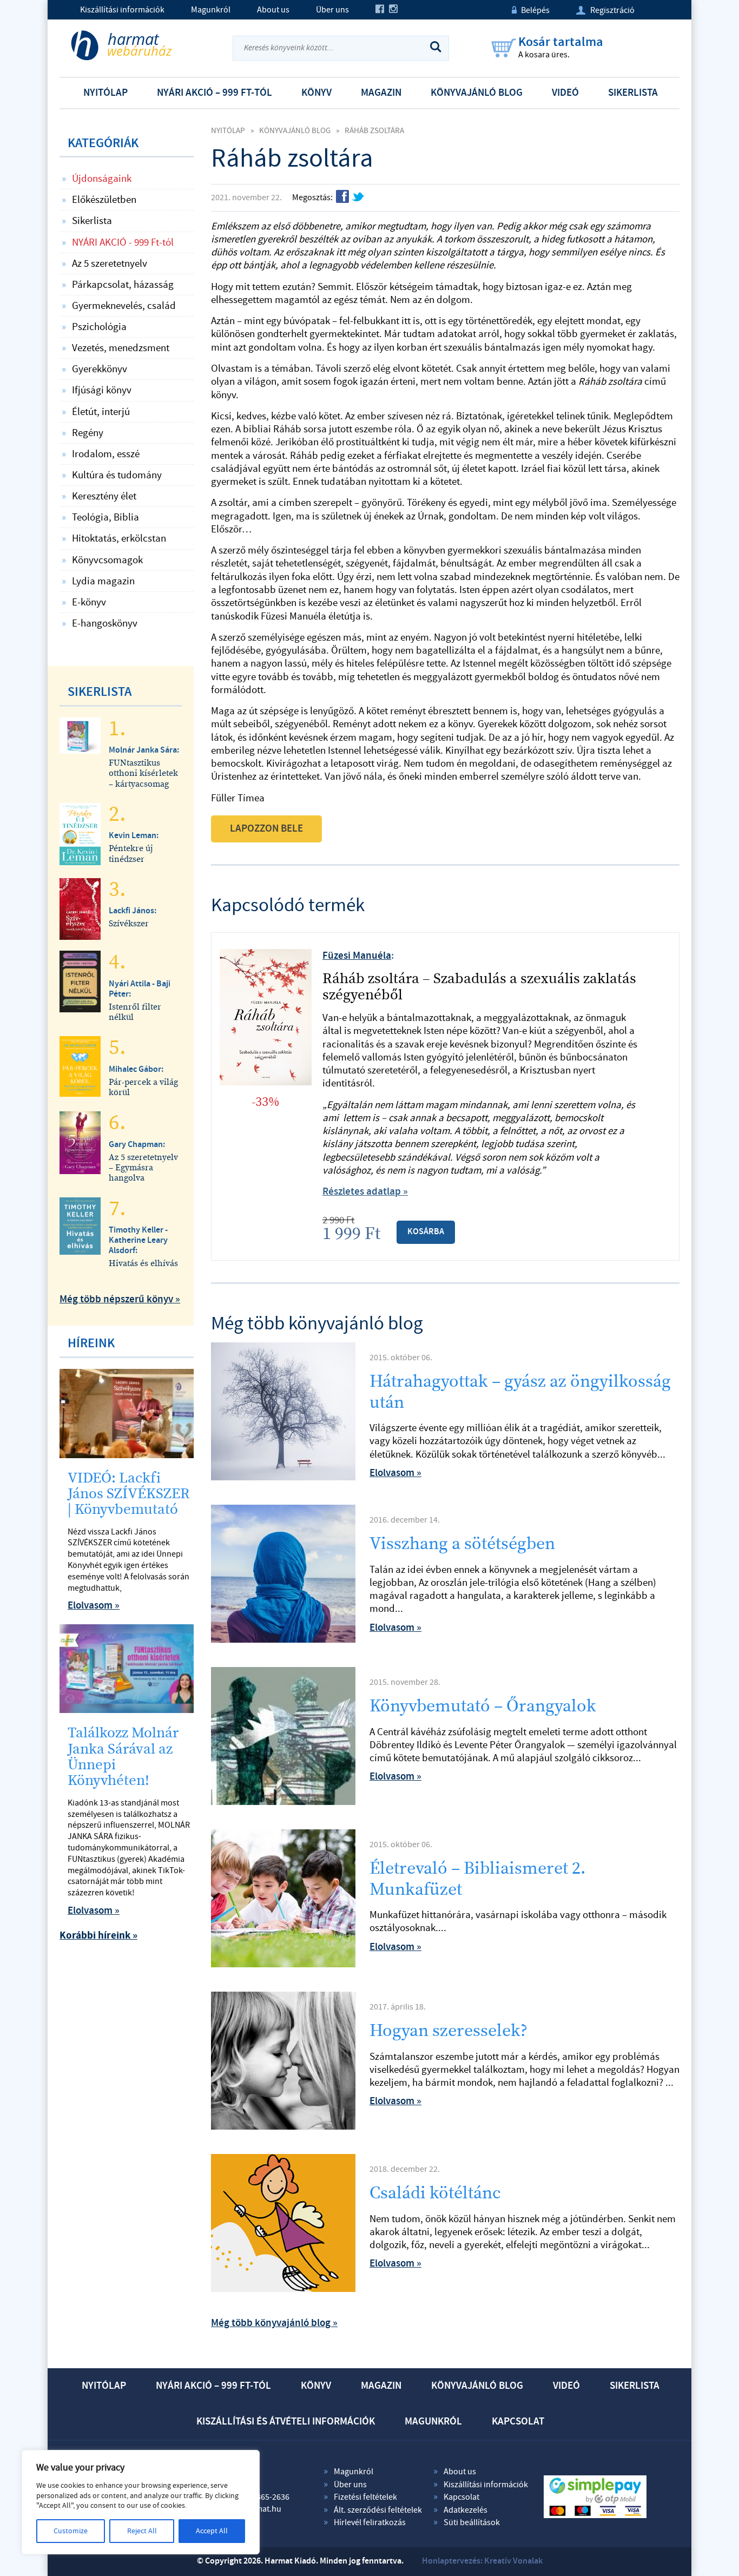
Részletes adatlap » (365, 1192)
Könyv (316, 93)
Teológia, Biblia (105, 517)
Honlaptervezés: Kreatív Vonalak (482, 2561)
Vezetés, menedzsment (121, 348)
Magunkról (211, 10)
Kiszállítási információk (122, 10)
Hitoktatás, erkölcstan (119, 538)
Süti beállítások (472, 2522)
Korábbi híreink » (98, 1936)
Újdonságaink (102, 179)
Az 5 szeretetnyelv (110, 263)
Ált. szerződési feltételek (378, 2510)
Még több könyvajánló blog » (274, 2323)
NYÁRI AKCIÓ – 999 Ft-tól (215, 93)
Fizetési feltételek (365, 2497)
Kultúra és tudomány (117, 475)
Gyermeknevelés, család (124, 306)
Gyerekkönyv (100, 369)
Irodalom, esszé (106, 454)
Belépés (531, 10)
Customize (71, 2531)
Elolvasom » (395, 1473)
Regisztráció (605, 10)
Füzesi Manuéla (357, 956)
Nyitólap (105, 93)
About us (273, 10)
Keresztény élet (104, 496)
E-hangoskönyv (105, 623)
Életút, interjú (101, 412)
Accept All (212, 2531)
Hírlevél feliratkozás (370, 2522)
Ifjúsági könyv (102, 390)
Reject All (142, 2531)
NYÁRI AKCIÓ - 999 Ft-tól (123, 242)
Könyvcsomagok (107, 560)
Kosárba (426, 1232)
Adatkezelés (466, 2510)
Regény (88, 433)
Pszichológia (99, 327)
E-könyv (89, 602)
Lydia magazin (103, 581)
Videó (565, 93)
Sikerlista (633, 93)
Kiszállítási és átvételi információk (286, 2422)
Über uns (332, 10)
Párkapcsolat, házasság (123, 285)
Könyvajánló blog (477, 93)
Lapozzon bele (266, 829)
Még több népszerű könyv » (120, 1299)
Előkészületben (104, 200)
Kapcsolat (518, 2422)
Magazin (381, 93)
